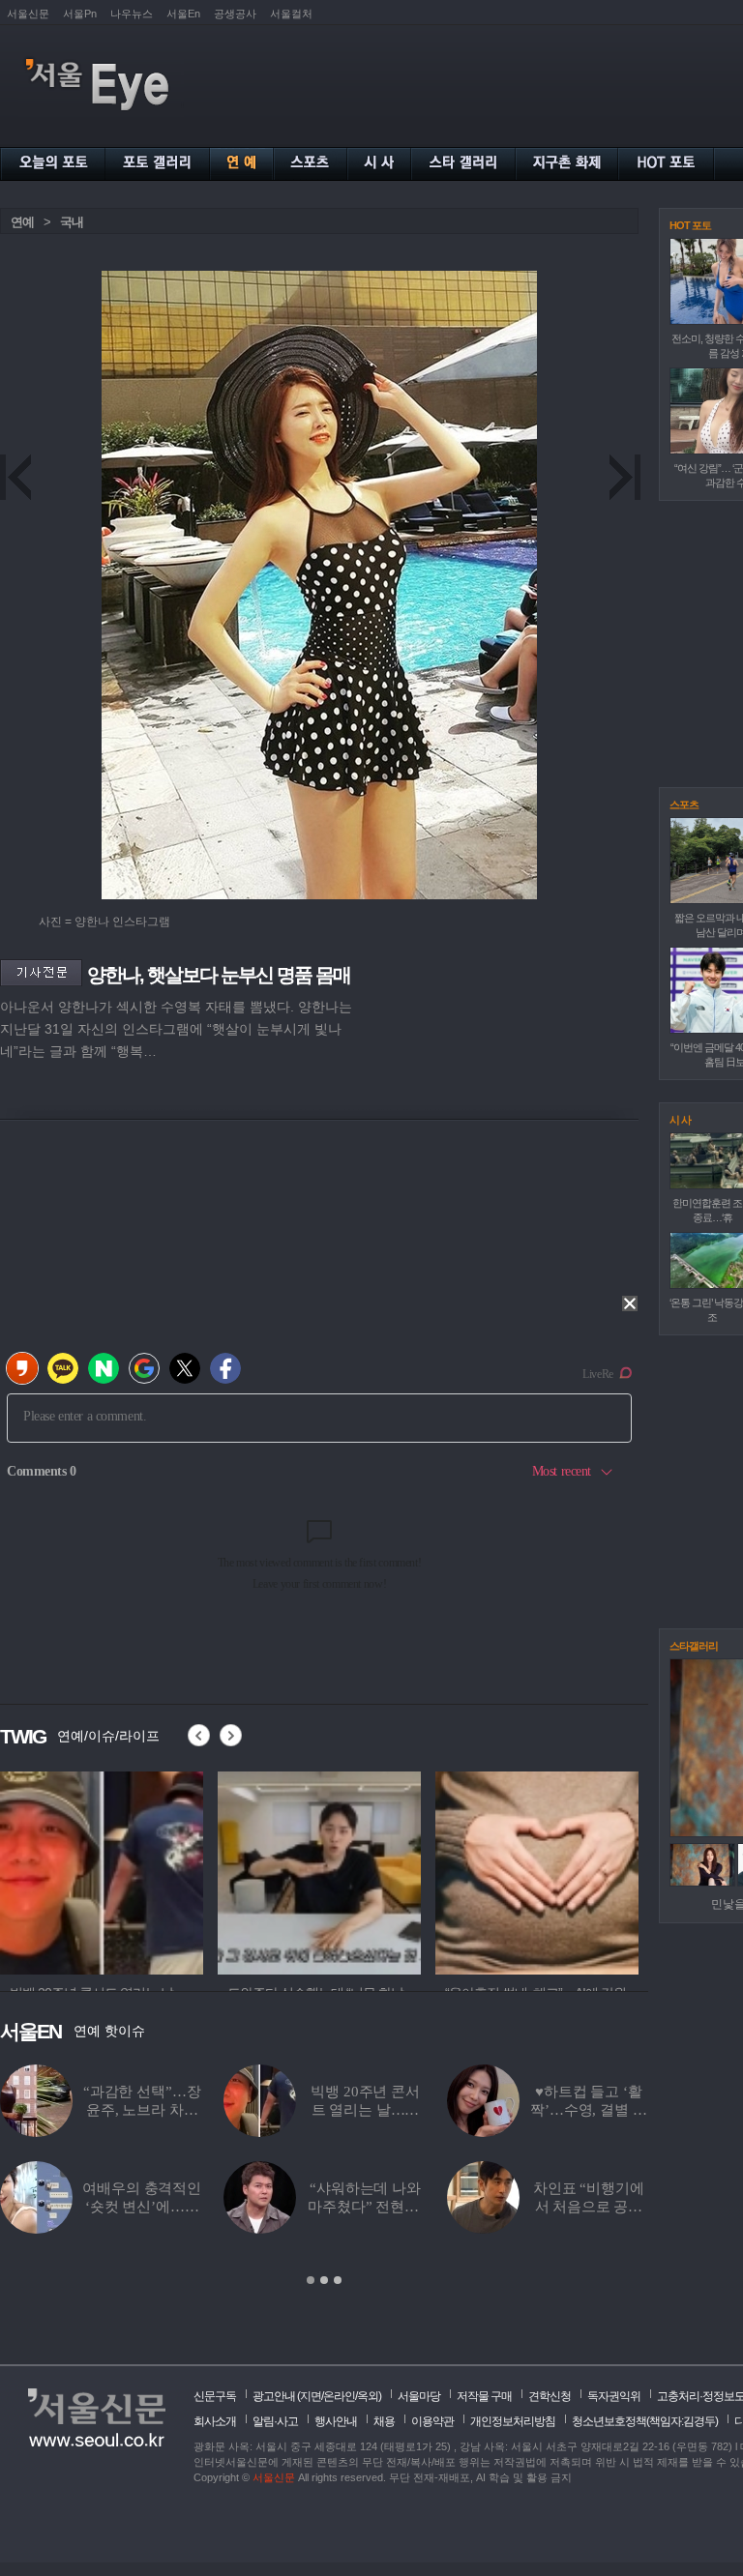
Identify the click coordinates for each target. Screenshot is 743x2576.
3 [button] (338, 2280)
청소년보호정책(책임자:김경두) (645, 2421)
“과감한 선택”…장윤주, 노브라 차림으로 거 (142, 2110)
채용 (384, 2421)
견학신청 (550, 2396)
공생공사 (235, 14)
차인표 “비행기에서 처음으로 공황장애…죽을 (589, 2207)
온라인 (339, 2396)
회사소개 (215, 2421)
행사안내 (336, 2421)
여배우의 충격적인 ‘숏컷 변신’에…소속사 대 (142, 2207)
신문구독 (215, 2396)
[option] (102, 1870)
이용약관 (432, 2421)
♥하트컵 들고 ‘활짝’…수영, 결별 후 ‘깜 (588, 2110)
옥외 (368, 2396)
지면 (311, 2396)
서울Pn (80, 14)
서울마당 (419, 2396)
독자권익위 (614, 2396)
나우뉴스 (132, 14)
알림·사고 (275, 2421)
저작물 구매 (484, 2396)
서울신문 (28, 14)
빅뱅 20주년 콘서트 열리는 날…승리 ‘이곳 (365, 2110)
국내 (72, 222)
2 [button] (324, 2280)
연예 (22, 222)
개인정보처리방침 (513, 2421)
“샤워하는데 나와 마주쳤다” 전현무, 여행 (365, 2207)
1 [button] (311, 2280)
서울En (183, 14)
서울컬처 (291, 14)
